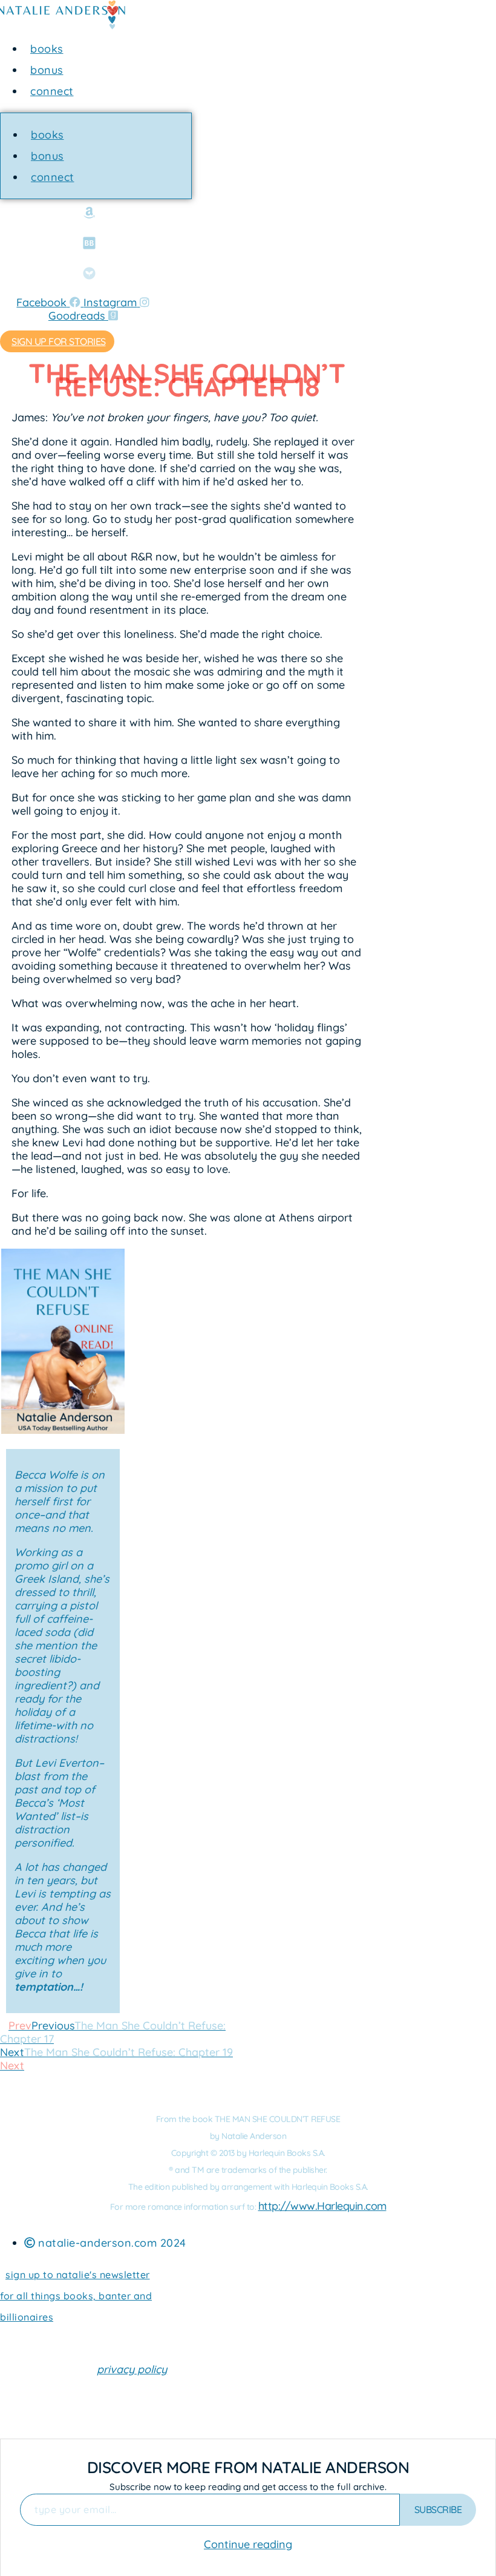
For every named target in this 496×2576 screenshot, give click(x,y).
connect (52, 91)
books (47, 49)
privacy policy (132, 2369)
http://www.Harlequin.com (322, 2206)
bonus (47, 70)
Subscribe (438, 2509)
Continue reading (248, 2544)
